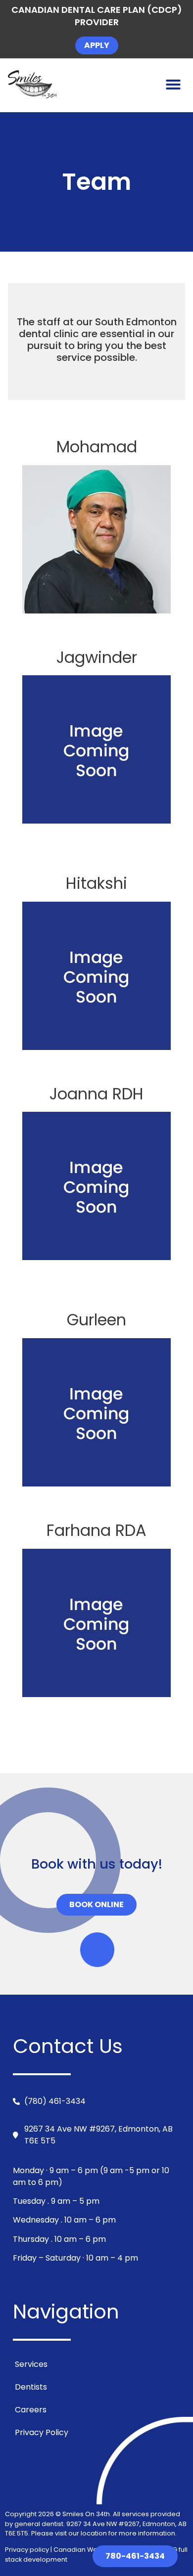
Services (31, 2364)
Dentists (31, 2387)
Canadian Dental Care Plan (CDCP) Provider (97, 16)
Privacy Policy (42, 2432)
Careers (31, 2410)
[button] (173, 85)
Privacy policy (28, 2550)
